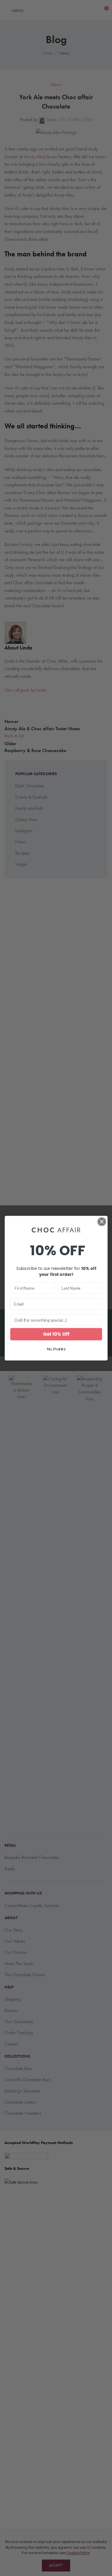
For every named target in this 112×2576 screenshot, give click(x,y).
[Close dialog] (102, 1222)
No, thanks (56, 1349)
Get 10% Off (56, 1334)
